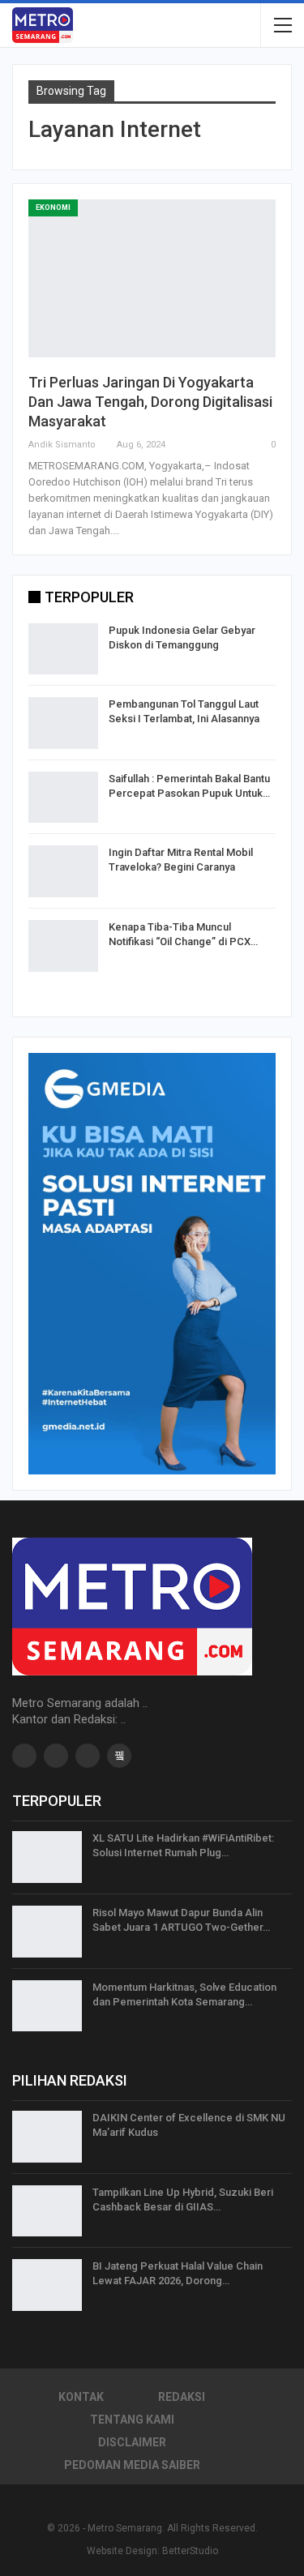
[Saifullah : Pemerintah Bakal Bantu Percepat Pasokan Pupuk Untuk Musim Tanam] (63, 798)
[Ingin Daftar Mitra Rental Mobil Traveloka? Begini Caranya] (63, 871)
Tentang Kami (132, 2420)
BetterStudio (190, 2551)
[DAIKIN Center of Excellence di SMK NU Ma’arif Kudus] (47, 2137)
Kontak (81, 2397)
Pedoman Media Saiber (132, 2465)
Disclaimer (132, 2442)
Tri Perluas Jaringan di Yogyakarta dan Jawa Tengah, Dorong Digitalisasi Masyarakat (150, 402)
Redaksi (182, 2397)
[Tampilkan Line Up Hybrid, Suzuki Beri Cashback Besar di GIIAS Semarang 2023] (47, 2211)
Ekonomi (53, 208)
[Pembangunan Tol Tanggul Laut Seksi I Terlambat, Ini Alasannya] (63, 723)
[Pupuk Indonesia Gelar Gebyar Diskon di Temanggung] (63, 649)
